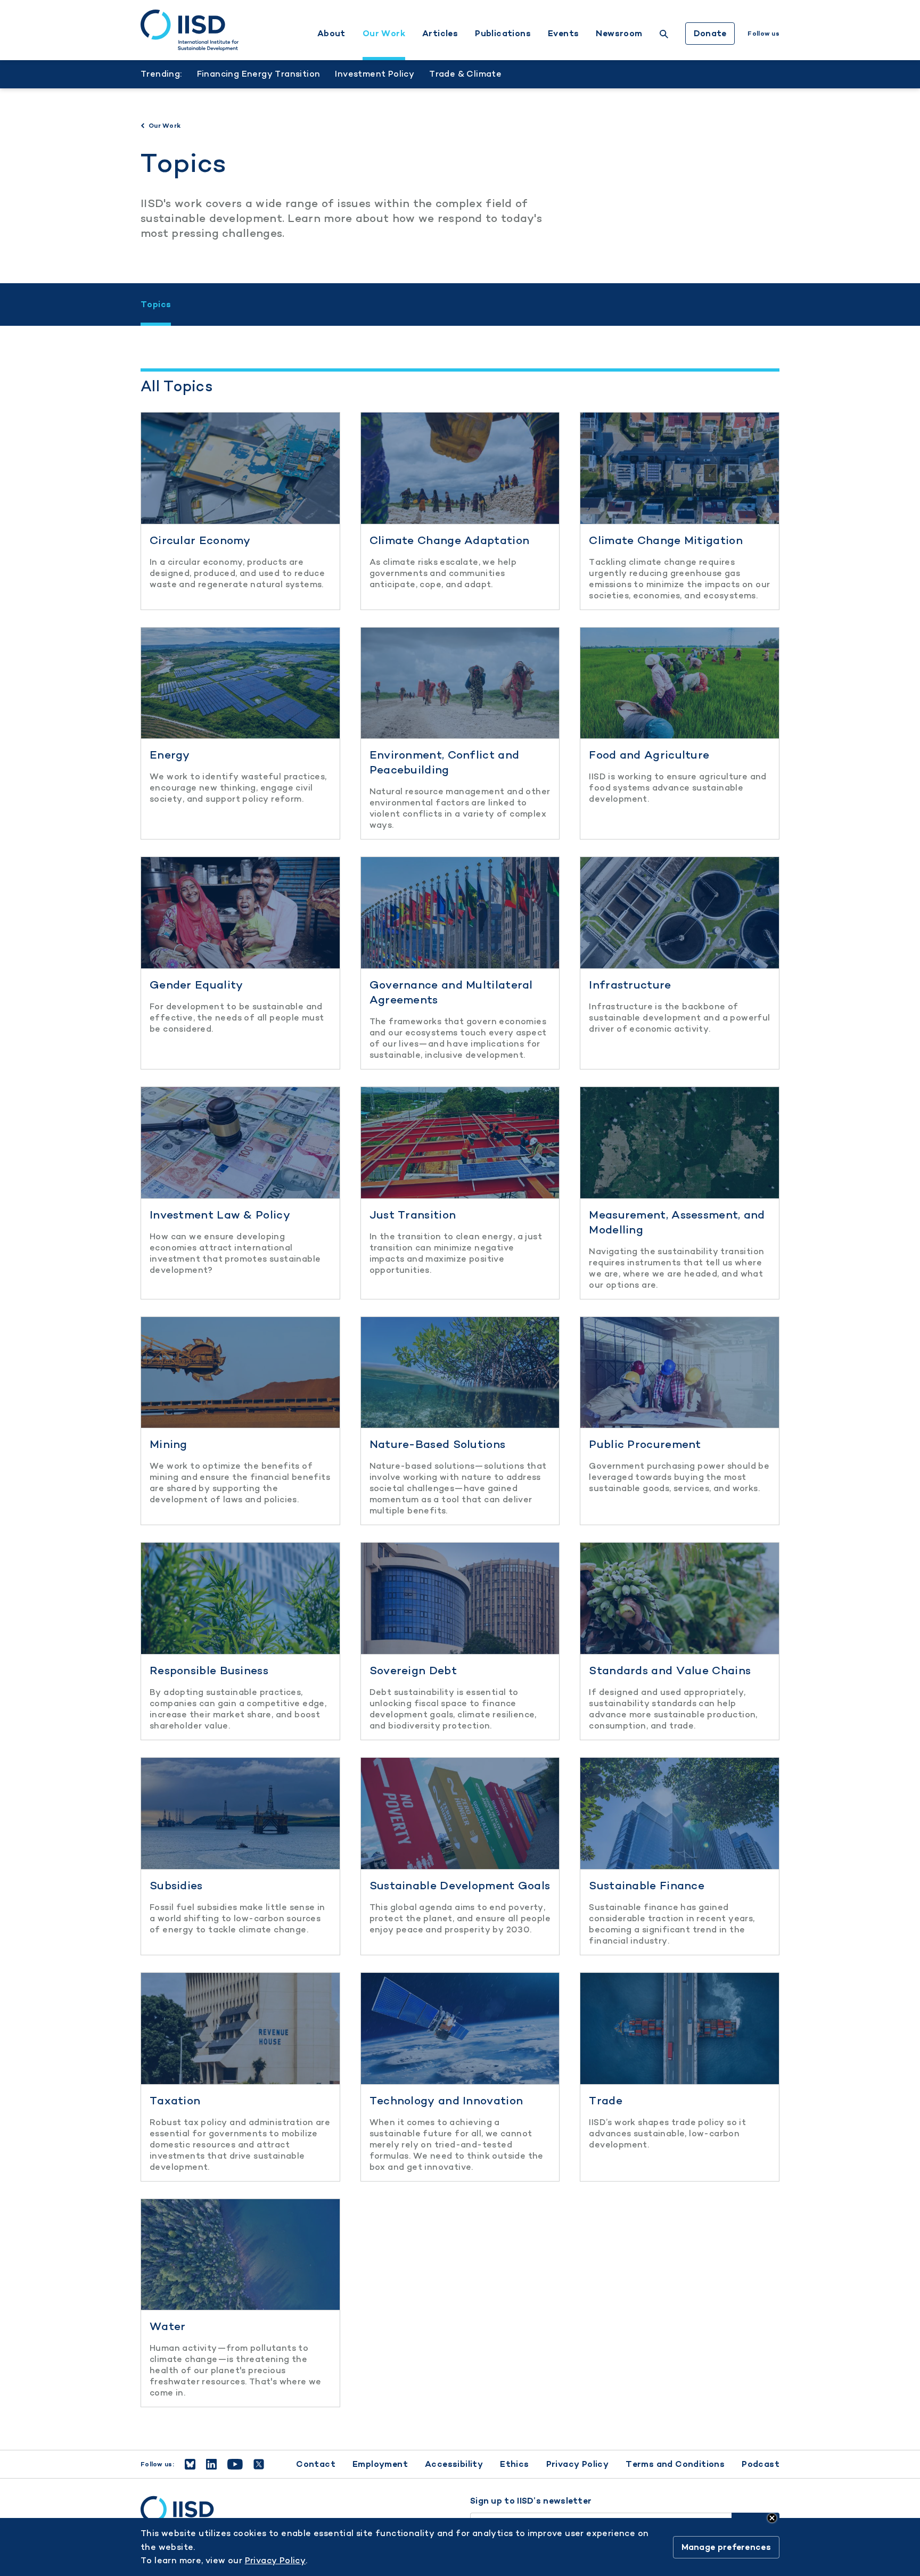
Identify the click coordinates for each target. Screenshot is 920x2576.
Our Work (384, 34)
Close (772, 2518)
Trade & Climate (465, 74)
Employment (380, 2464)
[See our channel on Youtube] (235, 2464)
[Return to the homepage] (190, 30)
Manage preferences (726, 2547)
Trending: (161, 74)
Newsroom (619, 34)
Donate (710, 33)
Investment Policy (375, 74)
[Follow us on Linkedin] (211, 2464)
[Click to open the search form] (664, 35)
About (331, 34)
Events (563, 34)
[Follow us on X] (259, 2464)
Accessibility (454, 2464)
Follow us (763, 34)
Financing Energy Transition (259, 74)
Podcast (761, 2464)
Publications (503, 34)
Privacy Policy (578, 2464)
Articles (440, 34)
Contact (316, 2464)
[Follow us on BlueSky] (190, 2464)
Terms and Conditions (675, 2464)
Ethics (514, 2464)
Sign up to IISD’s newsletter (531, 2501)
